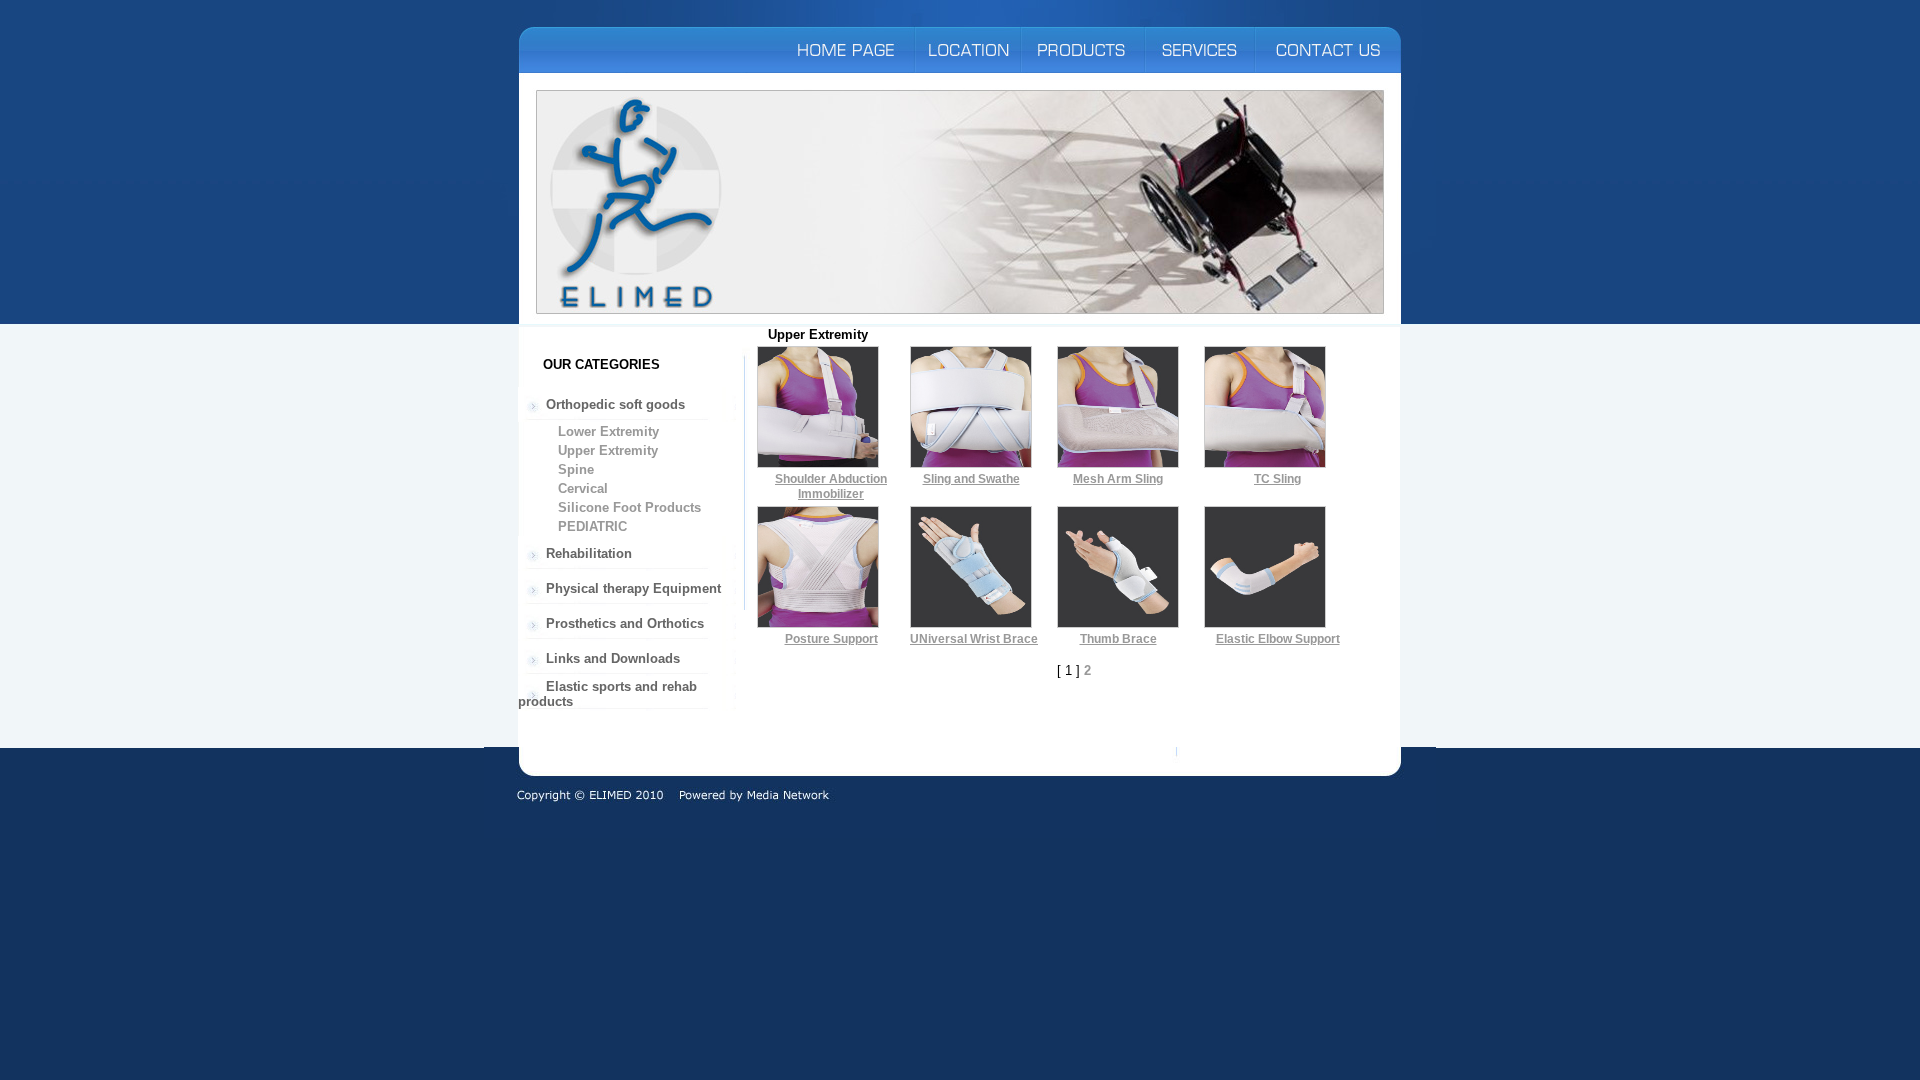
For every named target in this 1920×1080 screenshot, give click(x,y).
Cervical (581, 488)
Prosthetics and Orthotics (623, 623)
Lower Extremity (606, 431)
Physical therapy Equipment (631, 588)
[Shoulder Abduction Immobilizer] (818, 463)
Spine (574, 469)
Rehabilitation (587, 553)
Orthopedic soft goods (613, 404)
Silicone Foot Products (627, 507)
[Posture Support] (818, 623)
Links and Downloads (611, 658)
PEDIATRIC (590, 526)
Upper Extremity (606, 450)
